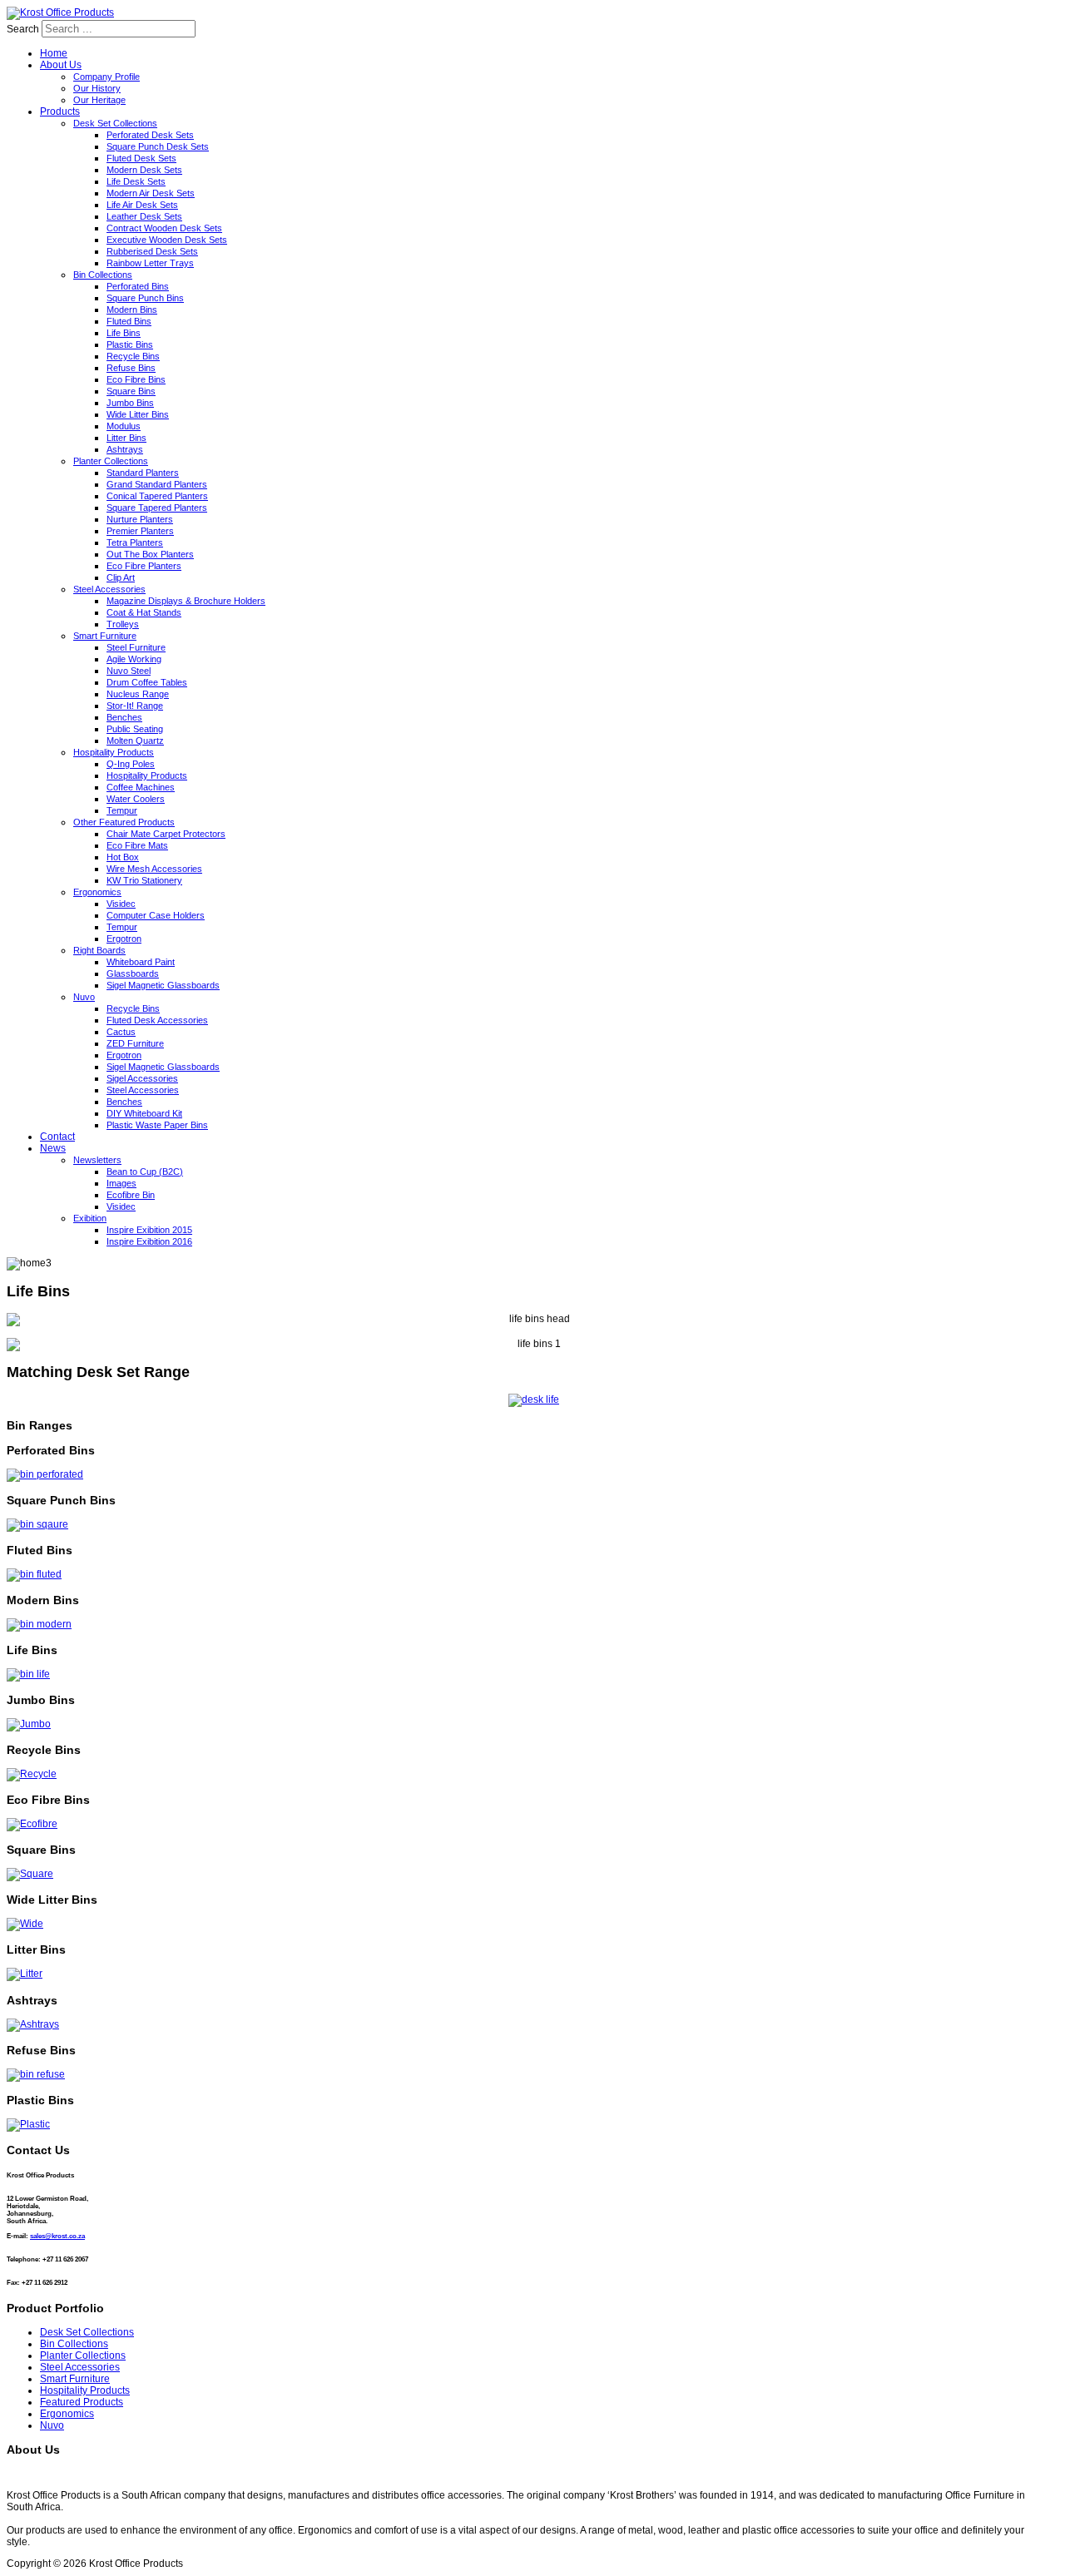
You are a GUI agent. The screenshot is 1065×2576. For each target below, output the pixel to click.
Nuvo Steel (129, 671)
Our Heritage (99, 100)
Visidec (121, 904)
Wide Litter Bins (138, 414)
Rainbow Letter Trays (150, 263)
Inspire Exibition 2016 (149, 1241)
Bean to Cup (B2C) (145, 1172)
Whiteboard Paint (141, 962)
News (53, 1148)
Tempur (122, 810)
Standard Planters (143, 473)
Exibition (90, 1218)
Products (60, 111)
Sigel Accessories (142, 1078)
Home (54, 53)
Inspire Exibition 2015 (149, 1230)
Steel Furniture (136, 647)
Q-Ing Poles (131, 764)
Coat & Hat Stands (144, 612)
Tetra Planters (135, 542)
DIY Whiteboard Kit (144, 1113)
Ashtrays (125, 449)
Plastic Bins (130, 344)
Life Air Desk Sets (142, 205)
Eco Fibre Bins (136, 379)
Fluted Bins (129, 321)
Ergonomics (97, 892)
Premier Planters (140, 531)
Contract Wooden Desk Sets (164, 228)
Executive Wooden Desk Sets (167, 240)
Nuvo (84, 997)
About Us (61, 65)
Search (23, 29)
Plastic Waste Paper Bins (157, 1125)
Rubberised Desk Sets (152, 251)
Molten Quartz (135, 741)
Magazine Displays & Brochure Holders (186, 601)
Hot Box (123, 857)
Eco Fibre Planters (144, 566)
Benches (124, 717)
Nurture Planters (140, 519)
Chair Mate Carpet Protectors (166, 834)
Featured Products (82, 2402)
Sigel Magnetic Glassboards (163, 985)
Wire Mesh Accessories (154, 869)
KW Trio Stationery (144, 880)
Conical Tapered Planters (157, 496)
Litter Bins (126, 438)
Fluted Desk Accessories (157, 1020)
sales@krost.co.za (57, 2236)
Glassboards (133, 973)
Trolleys (123, 624)
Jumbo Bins (130, 403)
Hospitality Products (114, 752)
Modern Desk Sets (144, 170)
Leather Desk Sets (144, 216)
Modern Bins (132, 310)
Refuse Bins (131, 368)
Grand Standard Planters (157, 484)
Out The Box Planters (150, 554)
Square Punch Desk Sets (158, 146)
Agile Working (134, 659)
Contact (57, 1137)
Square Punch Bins (145, 298)
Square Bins (131, 391)
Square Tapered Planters (157, 508)
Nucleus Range (138, 694)
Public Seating (135, 729)
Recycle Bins (133, 356)
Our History (97, 88)
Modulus (124, 426)
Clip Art (121, 577)
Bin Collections (103, 275)
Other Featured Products (124, 822)
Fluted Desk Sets (141, 158)
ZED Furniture (135, 1043)
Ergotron (124, 939)
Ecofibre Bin (131, 1195)
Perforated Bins (138, 286)
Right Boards (99, 950)
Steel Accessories (109, 589)
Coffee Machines (141, 787)
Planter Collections (111, 461)
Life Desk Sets (136, 181)
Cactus (121, 1032)
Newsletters (97, 1160)
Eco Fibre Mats (137, 845)
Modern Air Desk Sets (151, 193)
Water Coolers (136, 799)
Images (121, 1183)
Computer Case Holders (156, 915)
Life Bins (124, 333)
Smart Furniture (105, 636)
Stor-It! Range (135, 706)
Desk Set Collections (115, 123)
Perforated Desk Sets (150, 135)
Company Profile (106, 77)
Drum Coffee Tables (147, 682)
